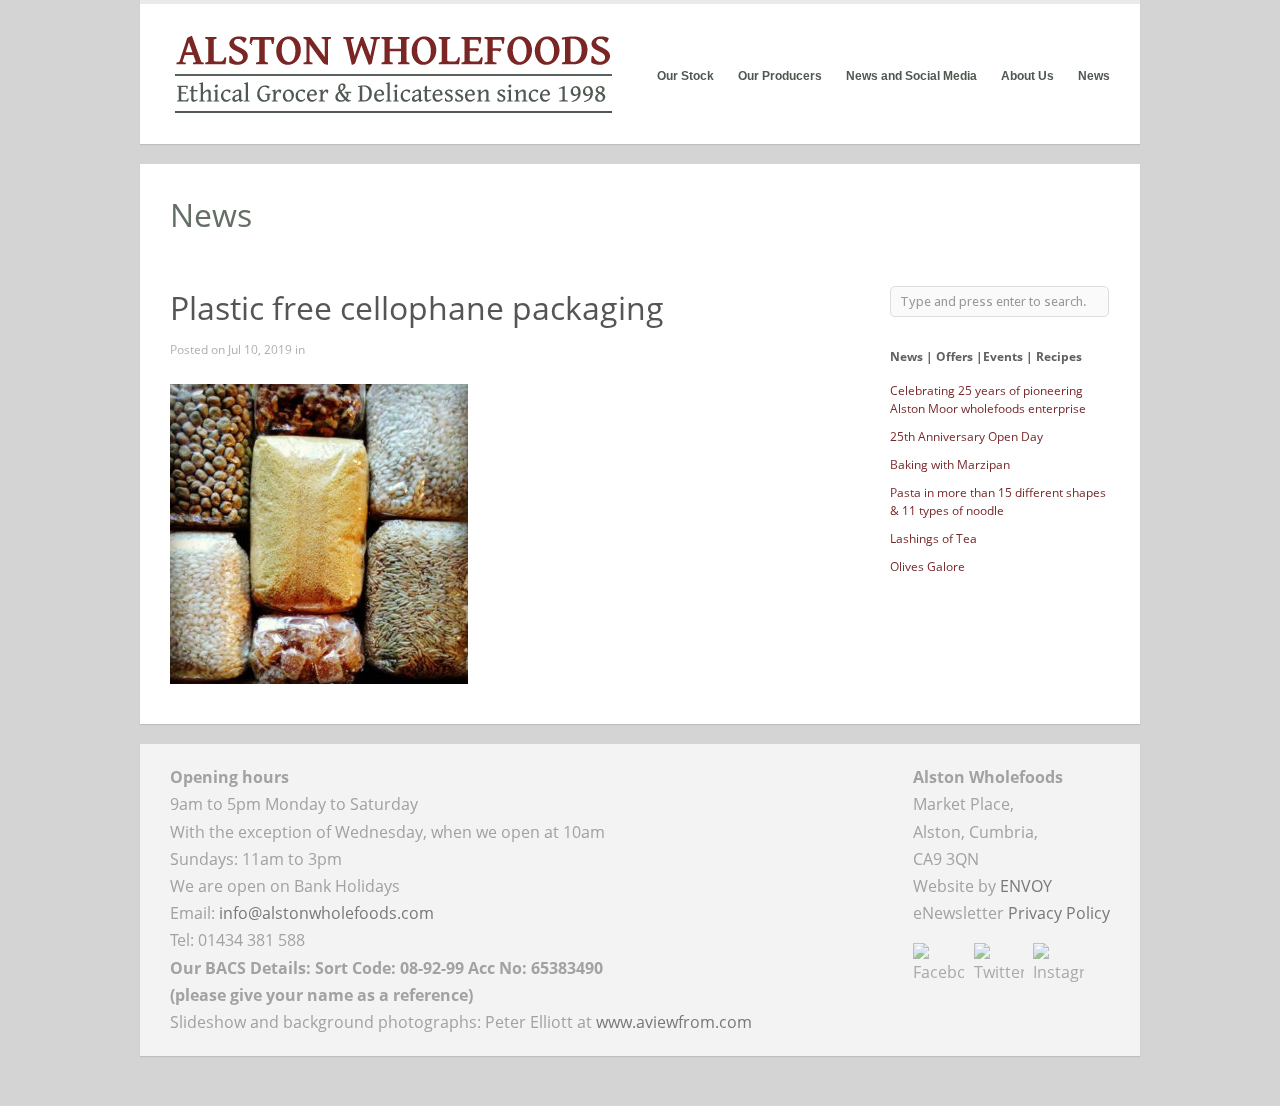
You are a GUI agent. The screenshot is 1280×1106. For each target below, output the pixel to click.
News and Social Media (911, 76)
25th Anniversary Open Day (966, 436)
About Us (1027, 76)
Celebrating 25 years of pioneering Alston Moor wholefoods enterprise (988, 399)
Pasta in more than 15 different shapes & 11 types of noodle (998, 501)
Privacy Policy (1059, 913)
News (1094, 76)
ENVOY (1026, 886)
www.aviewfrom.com (674, 1022)
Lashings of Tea (933, 538)
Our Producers (780, 76)
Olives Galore (927, 566)
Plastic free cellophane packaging (417, 307)
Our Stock (685, 76)
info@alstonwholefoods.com (326, 913)
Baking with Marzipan (950, 464)
